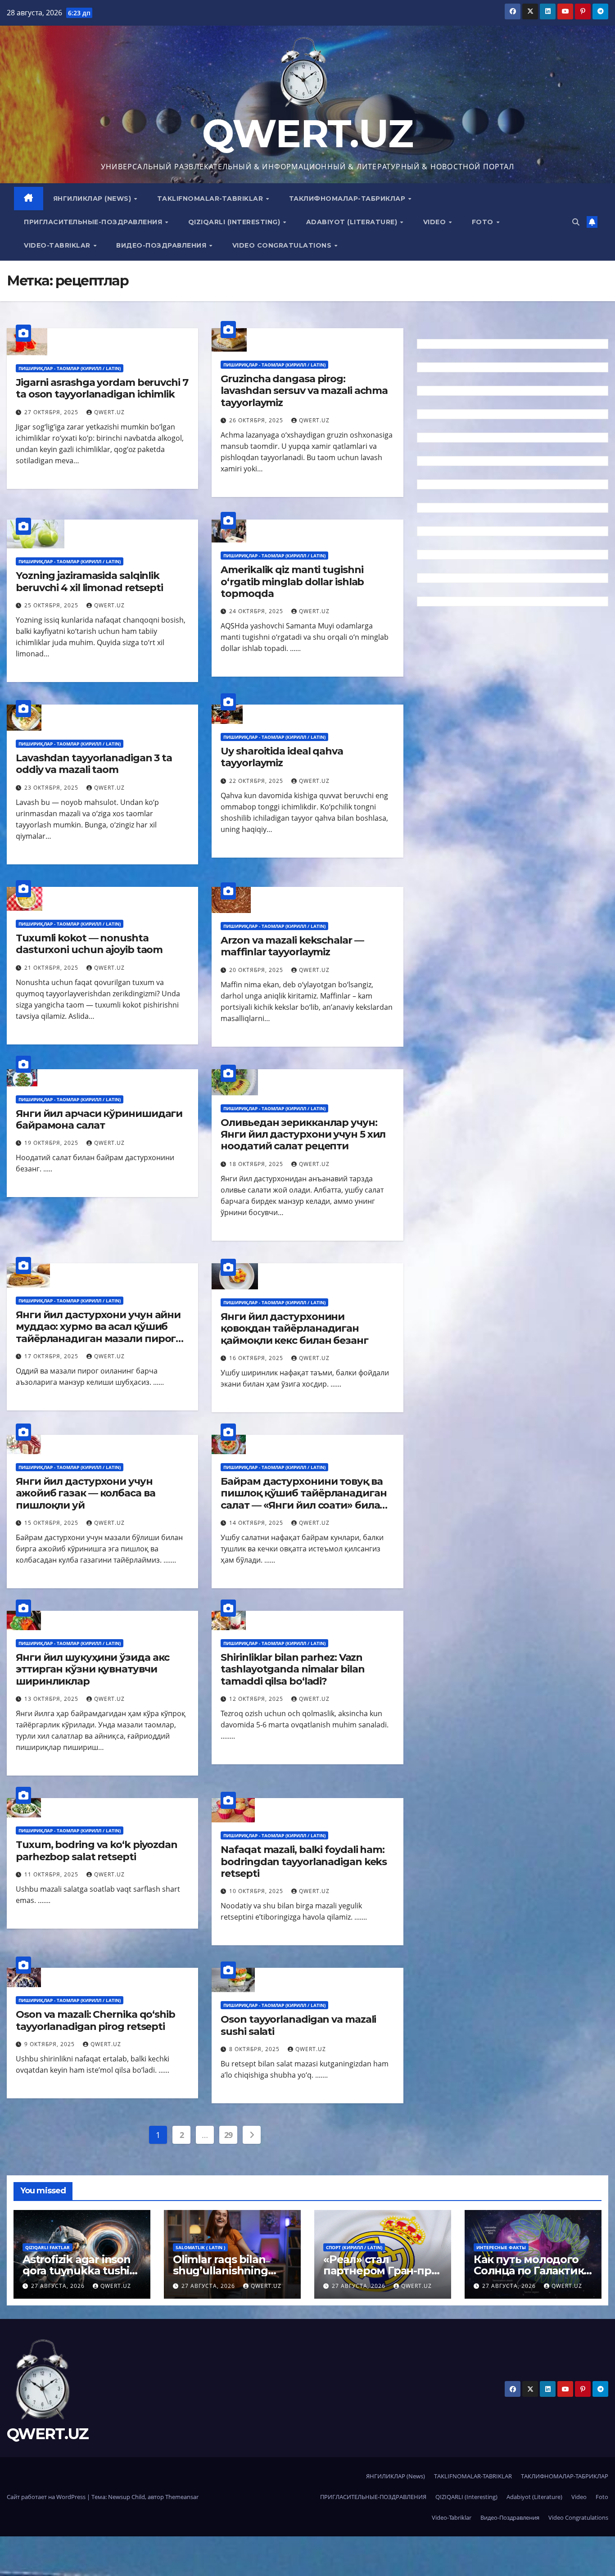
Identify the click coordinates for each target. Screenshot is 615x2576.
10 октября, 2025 (257, 1891)
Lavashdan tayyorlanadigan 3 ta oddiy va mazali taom (94, 764)
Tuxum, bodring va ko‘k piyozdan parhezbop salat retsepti (97, 1851)
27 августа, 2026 (59, 2286)
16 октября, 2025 (257, 1358)
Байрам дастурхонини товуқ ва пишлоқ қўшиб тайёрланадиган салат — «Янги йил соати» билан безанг (303, 1499)
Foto (484, 222)
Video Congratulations (283, 245)
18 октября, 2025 (257, 1164)
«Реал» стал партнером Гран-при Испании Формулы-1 (381, 2271)
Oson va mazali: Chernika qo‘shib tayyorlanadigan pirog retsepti (95, 2020)
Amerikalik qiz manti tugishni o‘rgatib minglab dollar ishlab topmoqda (292, 582)
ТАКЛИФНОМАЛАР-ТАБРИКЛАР (348, 199)
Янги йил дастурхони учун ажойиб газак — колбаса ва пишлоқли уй (86, 1493)
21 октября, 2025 (52, 968)
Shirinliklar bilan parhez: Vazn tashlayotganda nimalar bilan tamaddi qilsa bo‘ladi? (292, 1669)
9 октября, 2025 (50, 2044)
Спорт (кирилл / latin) (354, 2247)
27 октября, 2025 (52, 412)
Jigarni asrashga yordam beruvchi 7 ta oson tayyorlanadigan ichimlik (102, 388)
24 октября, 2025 (257, 611)
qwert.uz (109, 412)
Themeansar (182, 2497)
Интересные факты (501, 2247)
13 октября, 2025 (52, 1699)
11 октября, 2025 (52, 1874)
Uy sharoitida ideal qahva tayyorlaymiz (282, 757)
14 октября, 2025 (257, 1523)
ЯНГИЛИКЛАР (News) (93, 199)
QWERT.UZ (307, 133)
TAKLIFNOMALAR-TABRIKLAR (211, 199)
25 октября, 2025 (52, 605)
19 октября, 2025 (52, 1143)
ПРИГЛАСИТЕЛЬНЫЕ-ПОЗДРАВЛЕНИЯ (94, 222)
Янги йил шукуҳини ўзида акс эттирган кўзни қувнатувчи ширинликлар (93, 1669)
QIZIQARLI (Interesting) (235, 222)
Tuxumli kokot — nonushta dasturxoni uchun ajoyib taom (89, 944)
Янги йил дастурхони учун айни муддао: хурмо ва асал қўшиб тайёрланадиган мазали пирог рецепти (98, 1333)
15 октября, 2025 (52, 1523)
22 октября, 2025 (257, 781)
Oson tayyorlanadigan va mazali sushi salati (298, 2025)
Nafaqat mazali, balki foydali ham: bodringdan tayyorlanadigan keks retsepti (304, 1862)
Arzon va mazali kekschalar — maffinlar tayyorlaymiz (292, 946)
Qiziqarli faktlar (47, 2247)
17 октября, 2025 (52, 1356)
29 (228, 2135)
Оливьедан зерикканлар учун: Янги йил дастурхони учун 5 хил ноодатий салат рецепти (303, 1134)
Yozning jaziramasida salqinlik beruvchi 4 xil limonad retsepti (89, 581)
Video (436, 222)
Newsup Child (127, 2497)
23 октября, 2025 (52, 788)
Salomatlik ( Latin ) (200, 2247)
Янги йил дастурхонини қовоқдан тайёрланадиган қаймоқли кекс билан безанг (294, 1329)
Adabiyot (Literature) (353, 222)
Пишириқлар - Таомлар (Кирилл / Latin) (70, 368)
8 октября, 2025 (255, 2049)
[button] (576, 222)
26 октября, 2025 (257, 420)
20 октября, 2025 (257, 970)
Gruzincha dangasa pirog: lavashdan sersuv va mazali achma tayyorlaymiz (304, 391)
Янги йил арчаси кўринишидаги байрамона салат (99, 1119)
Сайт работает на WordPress (47, 2497)
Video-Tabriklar (58, 245)
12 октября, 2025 (257, 1699)
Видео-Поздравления (162, 245)
